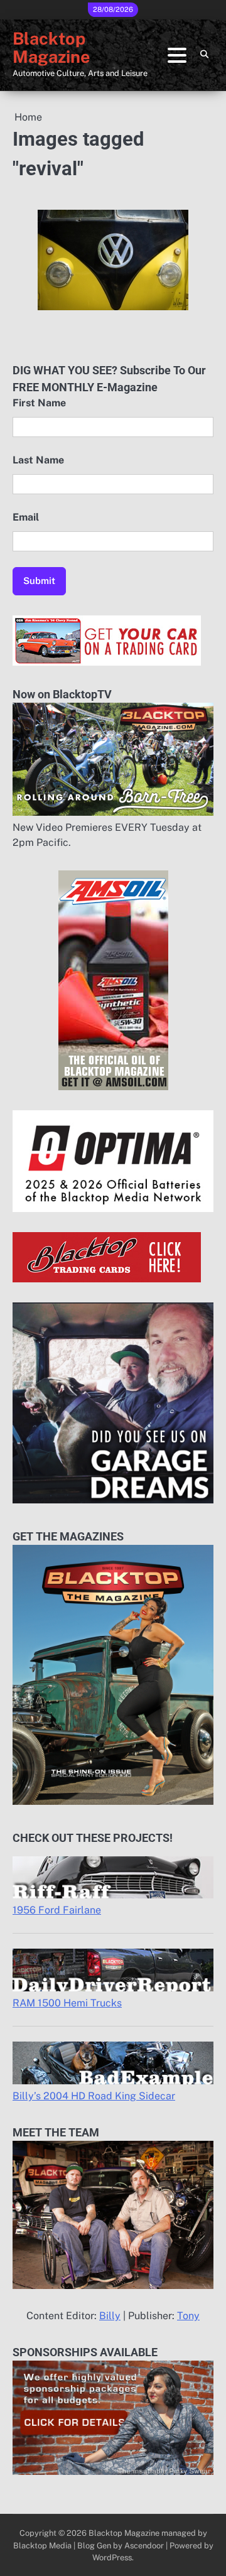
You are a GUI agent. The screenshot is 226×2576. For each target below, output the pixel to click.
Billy (110, 2316)
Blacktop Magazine (51, 48)
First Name (39, 403)
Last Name (38, 460)
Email (26, 517)
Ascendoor (144, 2546)
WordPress (112, 2557)
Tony (188, 2316)
